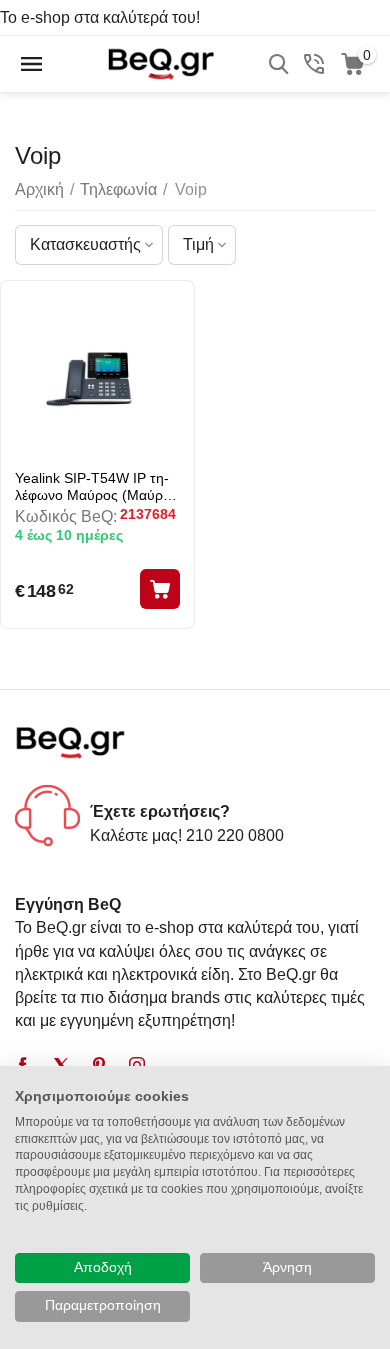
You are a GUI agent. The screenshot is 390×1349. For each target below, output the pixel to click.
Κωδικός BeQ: (66, 516)
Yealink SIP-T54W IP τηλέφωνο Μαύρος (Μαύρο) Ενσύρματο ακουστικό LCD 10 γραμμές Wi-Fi (95, 486)
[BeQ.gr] (160, 62)
